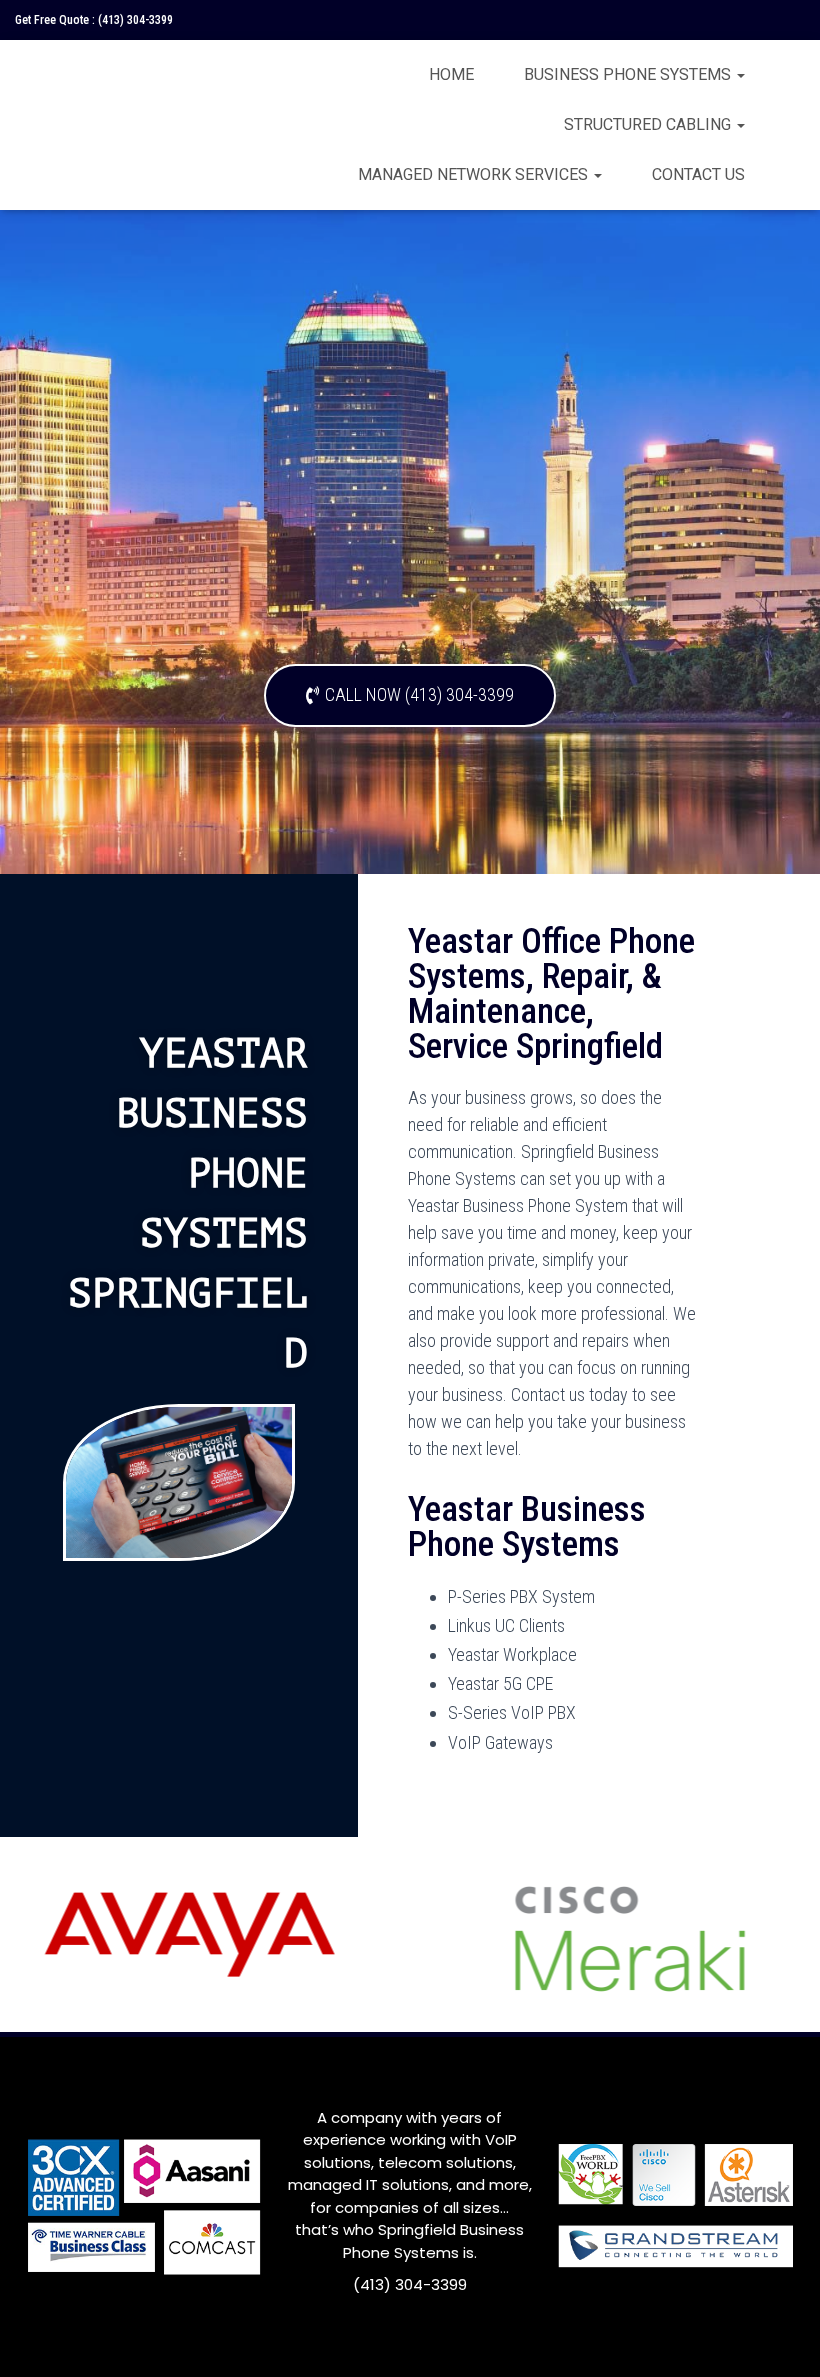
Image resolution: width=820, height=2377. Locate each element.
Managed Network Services (475, 174)
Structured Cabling (649, 124)
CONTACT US (698, 174)
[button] (410, 695)
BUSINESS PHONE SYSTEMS (629, 74)
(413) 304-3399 (135, 20)
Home (451, 74)
